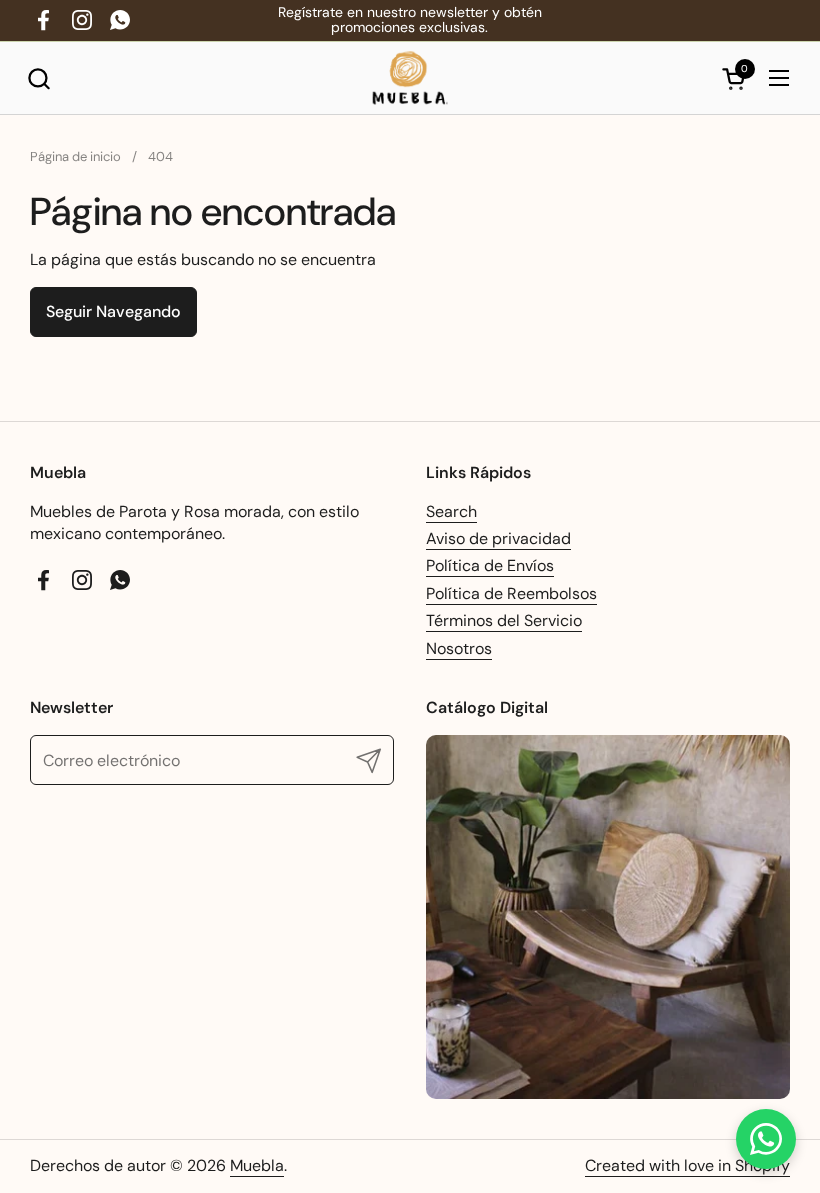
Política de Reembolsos (511, 593)
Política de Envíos (490, 565)
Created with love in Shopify (687, 1165)
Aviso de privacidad (498, 538)
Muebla (257, 1165)
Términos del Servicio (504, 620)
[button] (38, 78)
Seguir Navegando (113, 311)
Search (451, 511)
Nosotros (459, 648)
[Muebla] (410, 78)
